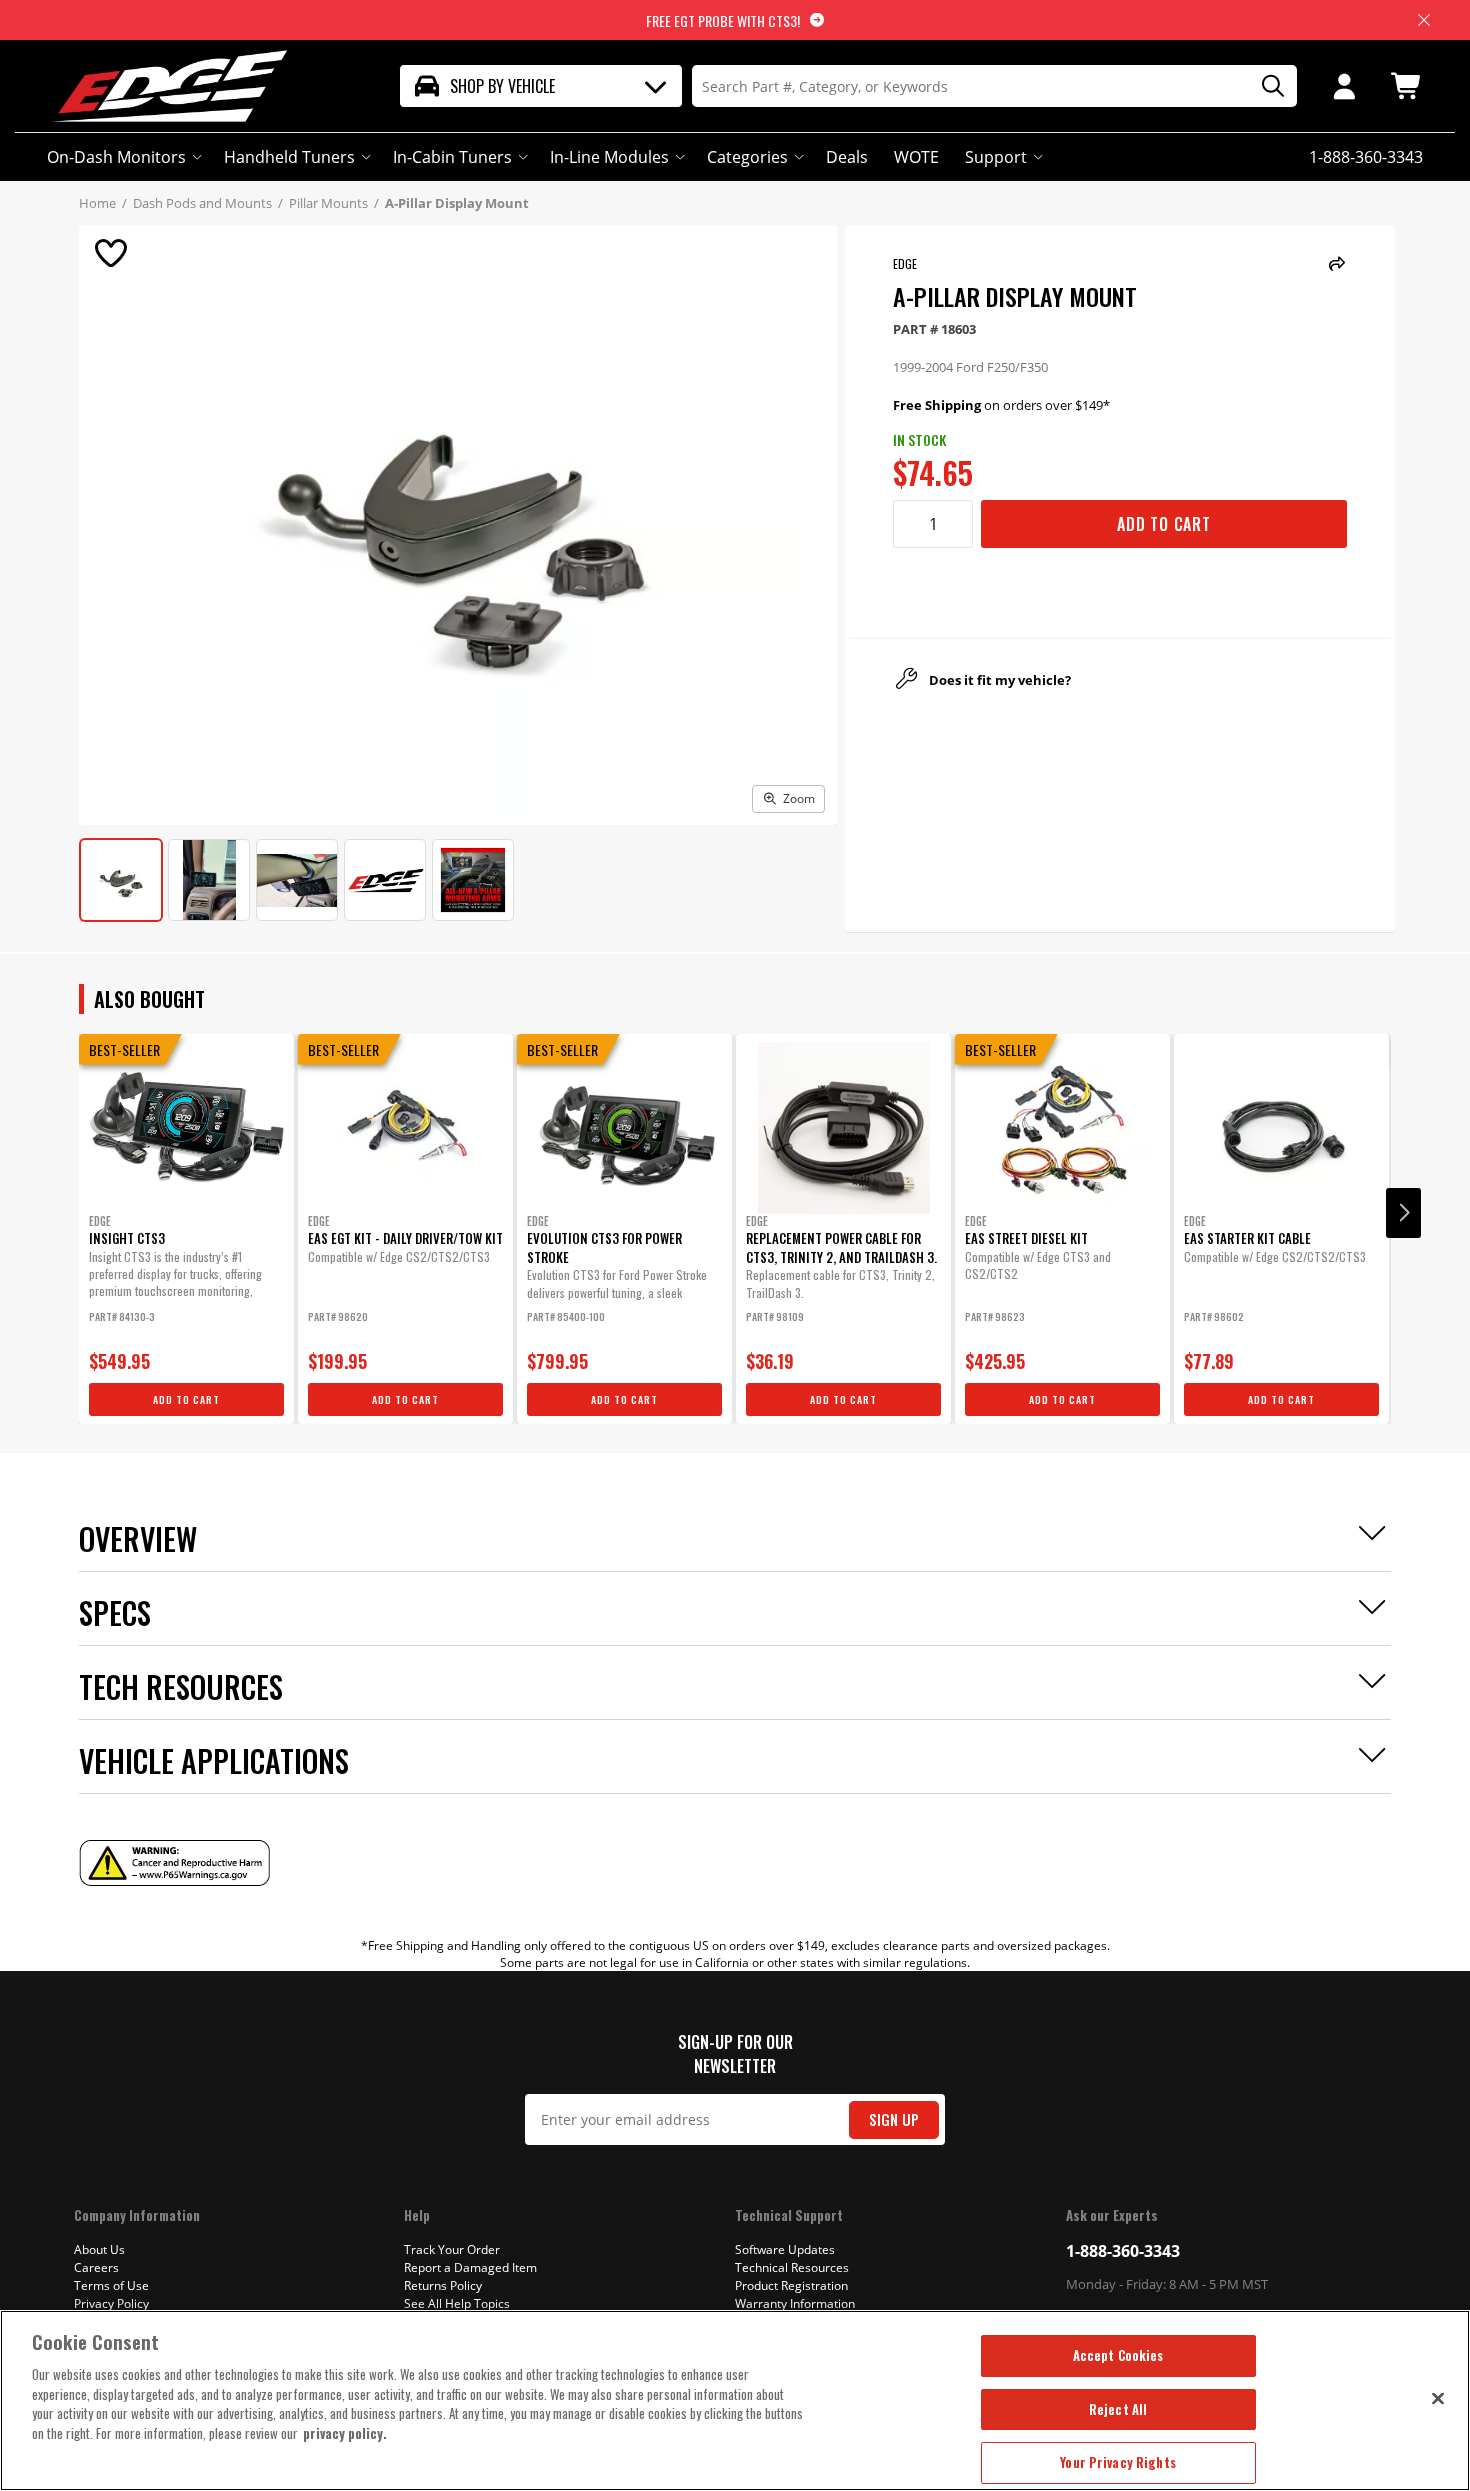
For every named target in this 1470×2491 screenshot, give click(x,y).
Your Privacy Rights (1117, 2462)
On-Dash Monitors (116, 157)
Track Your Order (452, 2249)
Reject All (1118, 2409)
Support (996, 157)
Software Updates (785, 2249)
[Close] (1438, 2398)
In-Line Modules (609, 157)
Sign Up (894, 2119)
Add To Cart (1164, 524)
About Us (99, 2249)
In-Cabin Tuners (452, 157)
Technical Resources (792, 2267)
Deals (847, 157)
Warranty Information (795, 2303)
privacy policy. (345, 2433)
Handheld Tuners (289, 157)
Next (1403, 1213)
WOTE (916, 157)
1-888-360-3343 (1123, 2251)
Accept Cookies (1118, 2355)
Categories (747, 157)
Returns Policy (443, 2285)
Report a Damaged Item (470, 2267)
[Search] (1266, 86)
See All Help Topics (457, 2303)
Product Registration (791, 2285)
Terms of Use (111, 2285)
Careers (96, 2267)
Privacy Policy (111, 2303)
